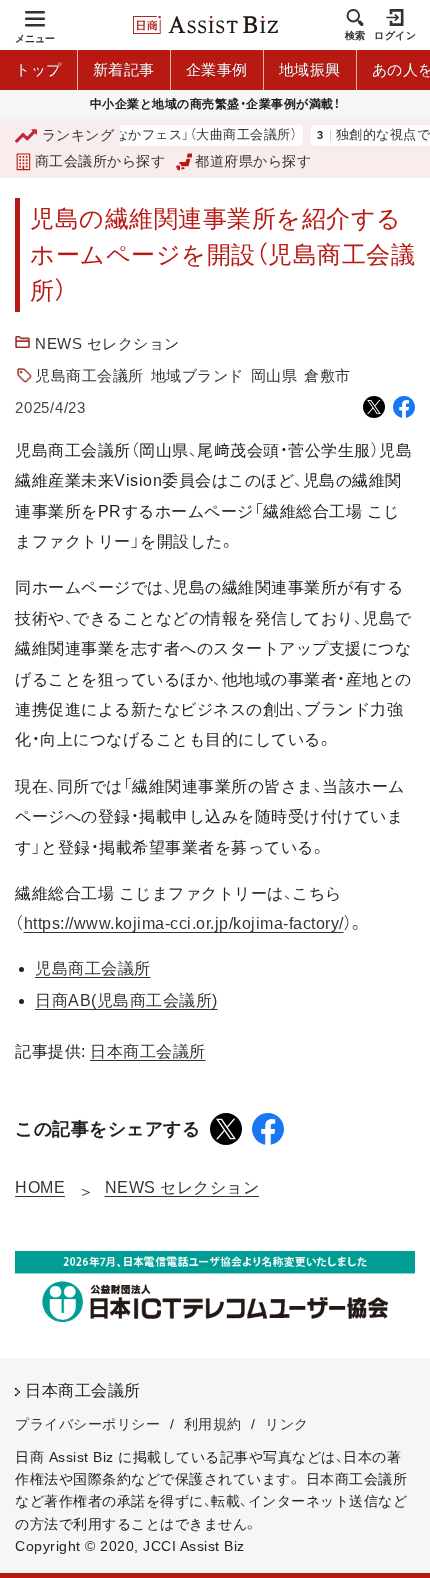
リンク (287, 1424)
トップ (38, 69)
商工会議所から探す (100, 161)
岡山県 (274, 375)
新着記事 (124, 69)
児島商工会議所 (89, 375)
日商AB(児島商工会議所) (126, 1000)
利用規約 (213, 1424)
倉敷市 (327, 375)
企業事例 (217, 69)
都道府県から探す (253, 161)
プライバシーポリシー (87, 1424)
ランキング (78, 135)
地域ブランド (197, 375)
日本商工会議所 (148, 1051)
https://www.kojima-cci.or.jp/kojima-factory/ (184, 923)
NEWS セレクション (107, 343)
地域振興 (310, 69)
